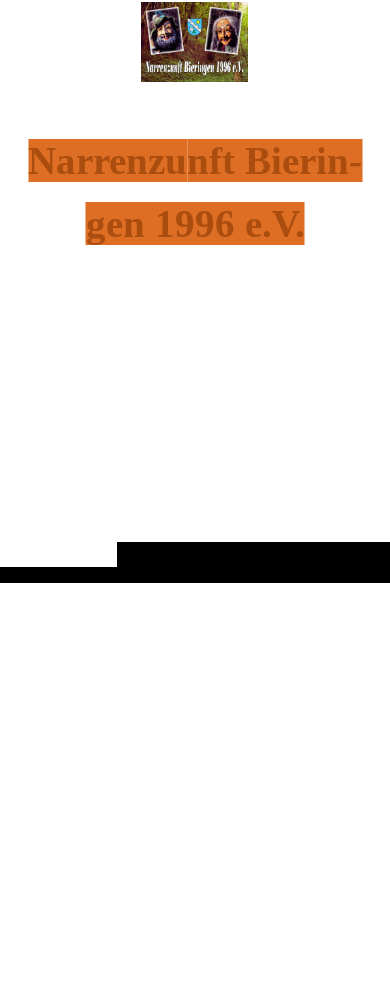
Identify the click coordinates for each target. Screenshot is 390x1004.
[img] (195, 331)
